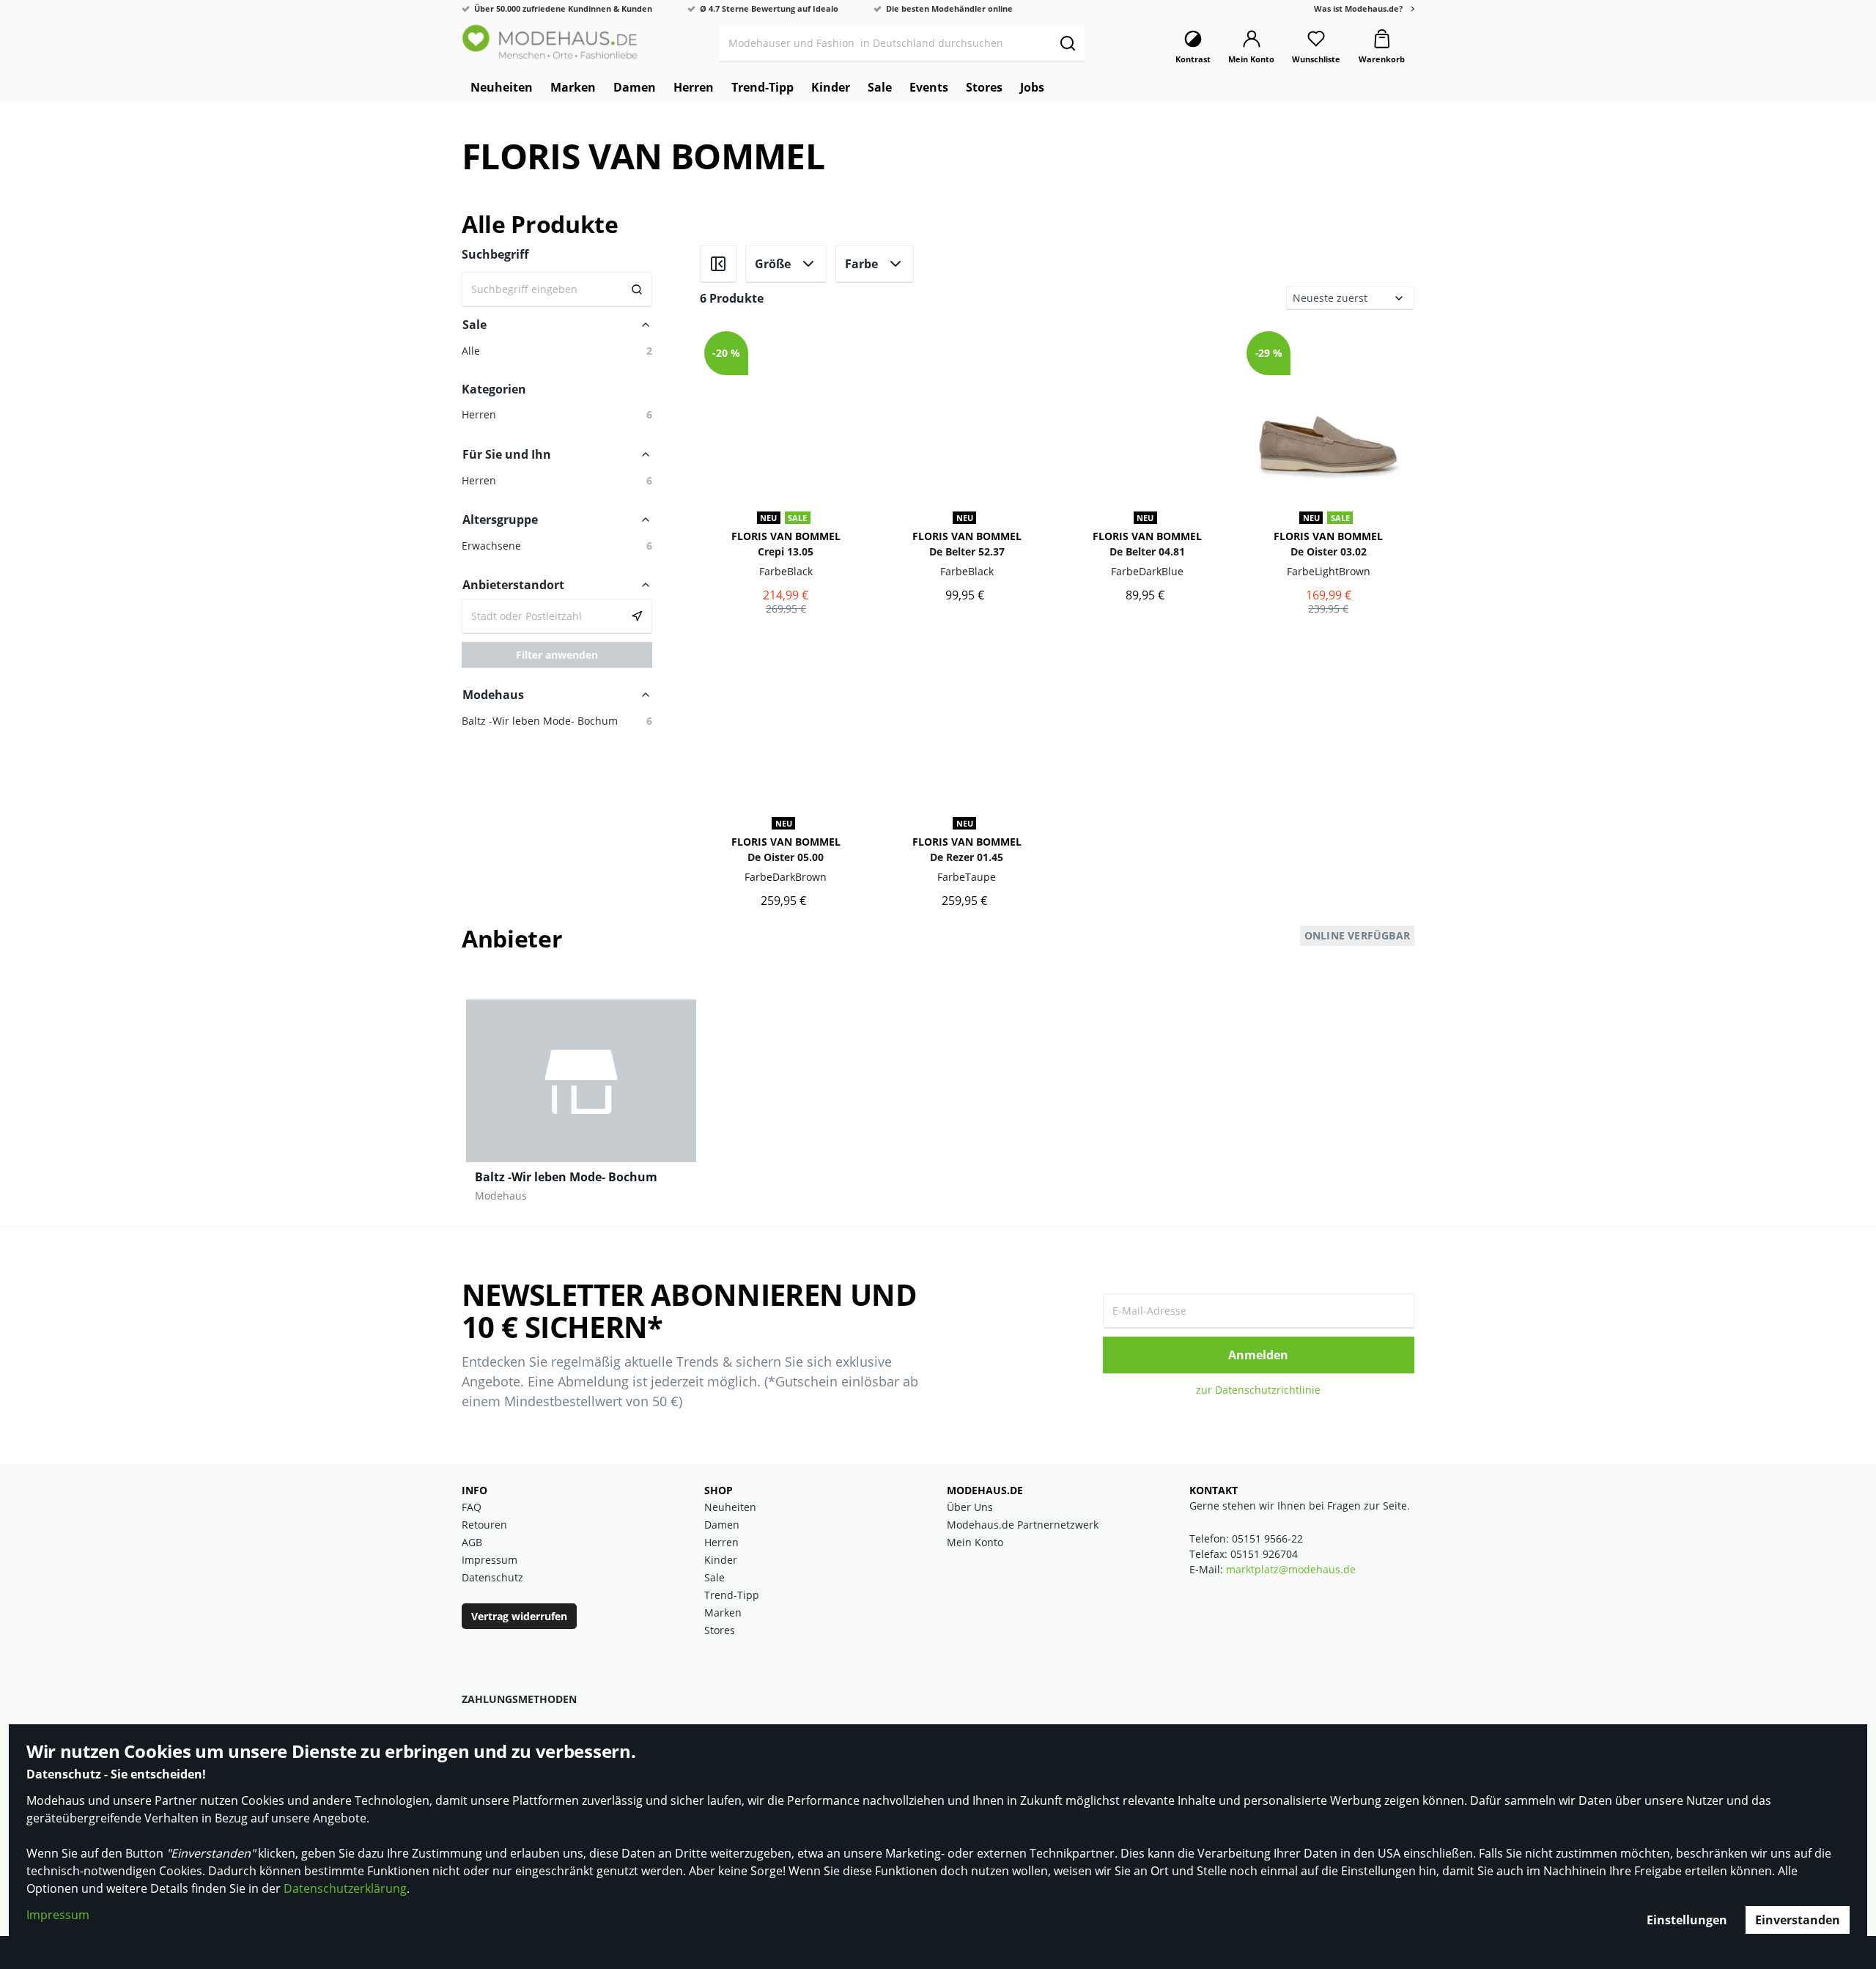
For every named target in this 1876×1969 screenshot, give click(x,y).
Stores (720, 1630)
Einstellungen (1687, 1920)
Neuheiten (730, 1507)
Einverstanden (1798, 1920)
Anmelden (1258, 1355)
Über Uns (970, 1507)
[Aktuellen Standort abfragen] (637, 616)
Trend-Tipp (732, 1595)
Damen (722, 1525)
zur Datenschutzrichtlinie (1258, 1390)
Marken (723, 1612)
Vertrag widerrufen (519, 1616)
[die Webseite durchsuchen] (1067, 43)
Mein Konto (975, 1542)
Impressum (58, 1915)
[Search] (637, 289)
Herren (721, 1542)
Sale (714, 1577)
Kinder (721, 1560)
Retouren (484, 1525)
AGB (472, 1542)
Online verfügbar (1357, 935)
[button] (557, 480)
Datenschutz (492, 1577)
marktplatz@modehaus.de (1291, 1569)
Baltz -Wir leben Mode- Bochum (566, 1177)
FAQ (472, 1507)
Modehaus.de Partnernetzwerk (1023, 1525)
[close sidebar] (718, 264)
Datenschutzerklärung (345, 1888)
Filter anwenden (557, 655)
